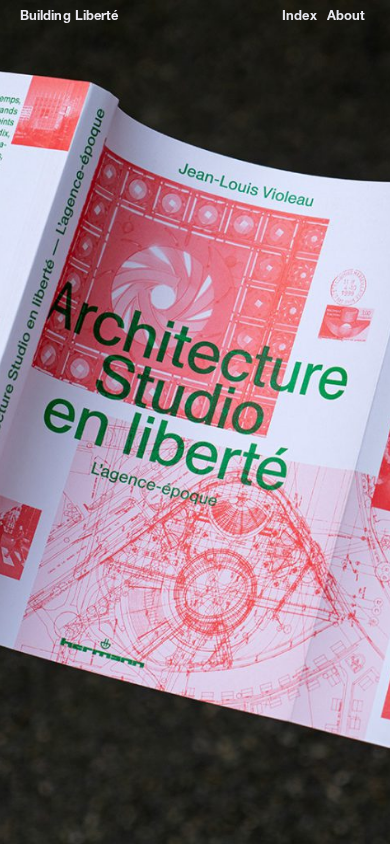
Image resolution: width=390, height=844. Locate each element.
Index (299, 15)
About (346, 15)
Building (45, 15)
